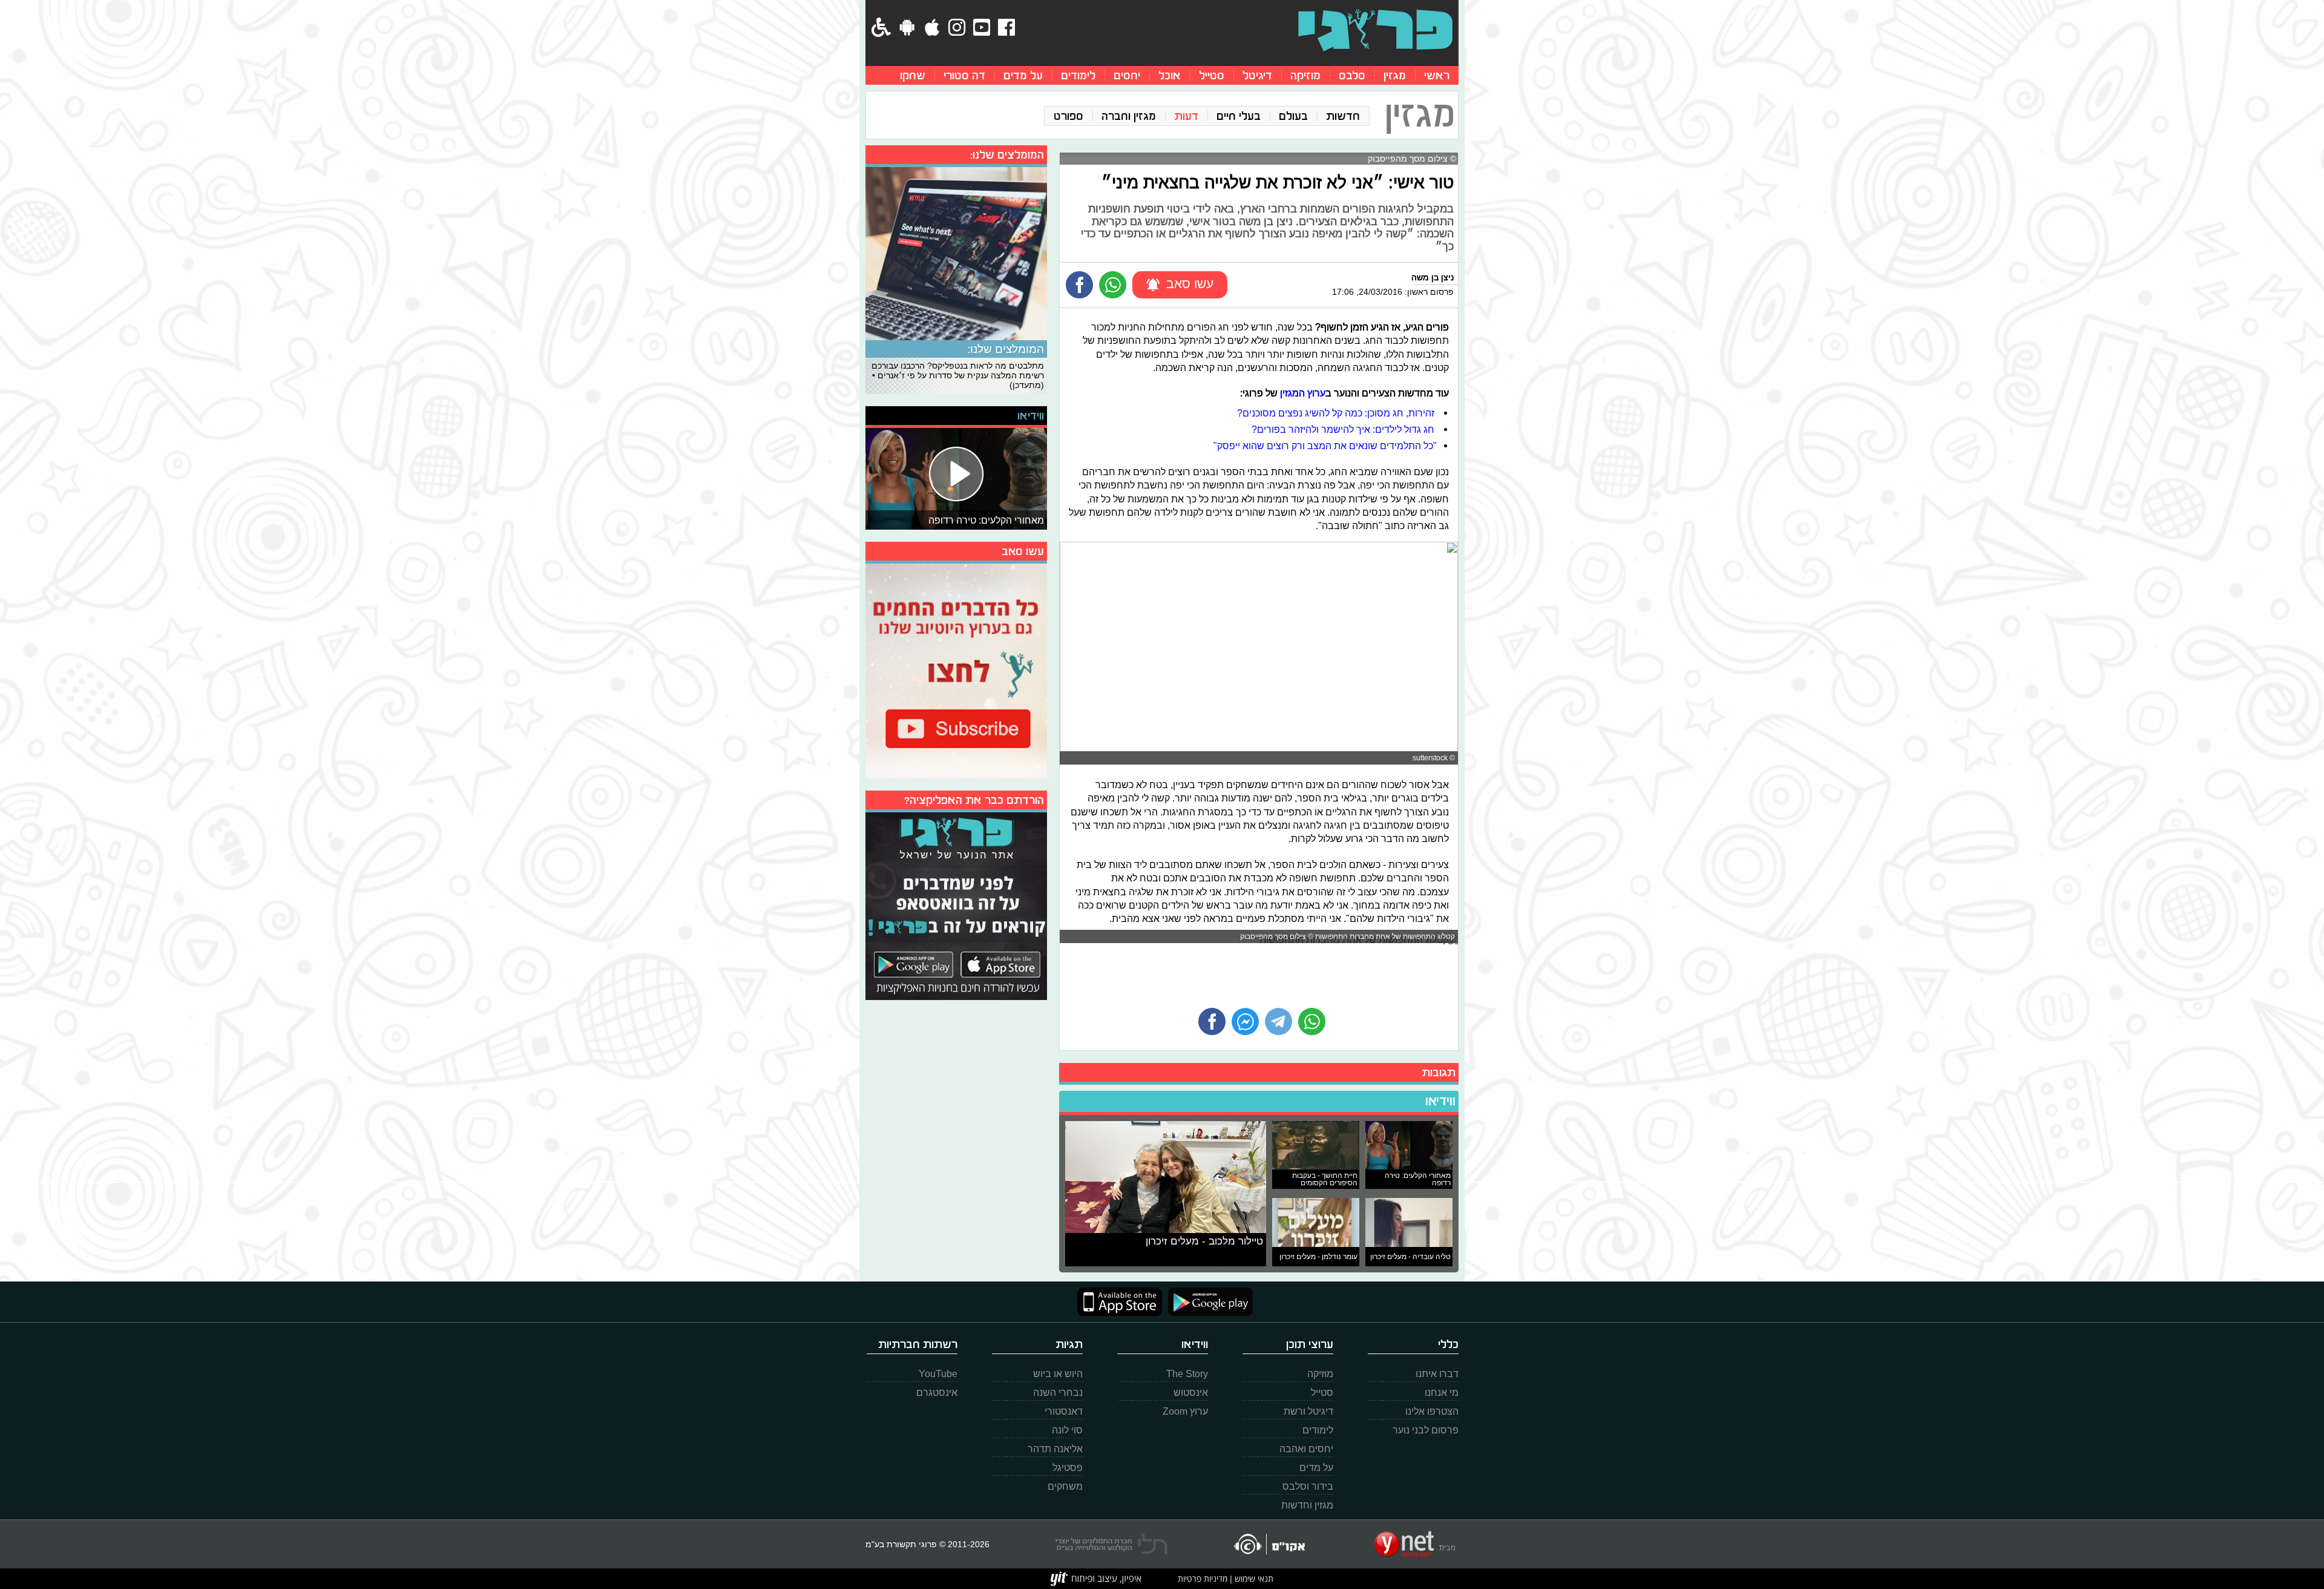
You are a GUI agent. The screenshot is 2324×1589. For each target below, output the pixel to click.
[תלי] (1111, 1544)
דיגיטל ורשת (1308, 1411)
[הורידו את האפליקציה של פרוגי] (956, 905)
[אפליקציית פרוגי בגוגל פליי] (1207, 1302)
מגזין (1395, 75)
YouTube (938, 1374)
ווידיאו (1440, 1101)
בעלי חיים (1239, 116)
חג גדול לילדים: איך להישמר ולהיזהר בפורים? (1344, 429)
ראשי (1437, 75)
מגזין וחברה (1129, 116)
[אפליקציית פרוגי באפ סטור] (1120, 1302)
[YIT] (1096, 1579)
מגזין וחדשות (1307, 1505)
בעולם (1293, 116)
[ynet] (1415, 1544)
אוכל (1170, 75)
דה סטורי (964, 75)
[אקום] (1269, 1544)
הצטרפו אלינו (1432, 1411)
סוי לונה (1067, 1430)
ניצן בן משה (1433, 277)
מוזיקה (1305, 75)
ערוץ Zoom (1185, 1411)
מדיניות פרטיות (1203, 1578)
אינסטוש (1191, 1393)
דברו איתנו (1437, 1374)
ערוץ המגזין (1303, 393)
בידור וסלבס (1308, 1486)
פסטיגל (1068, 1468)
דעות (1186, 116)
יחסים (1127, 75)
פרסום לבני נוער (1426, 1430)
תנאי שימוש (1253, 1578)
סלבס (1352, 75)
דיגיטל (1257, 75)
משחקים (1065, 1486)
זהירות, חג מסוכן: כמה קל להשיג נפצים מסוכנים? (1337, 413)
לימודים (1078, 75)
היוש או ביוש (1058, 1374)
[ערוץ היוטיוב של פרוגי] (956, 669)
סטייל (1212, 75)
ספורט (1068, 116)
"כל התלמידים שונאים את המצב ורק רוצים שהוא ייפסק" (1325, 446)
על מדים (1023, 75)
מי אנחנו (1442, 1393)
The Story (1187, 1374)
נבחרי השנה (1058, 1393)
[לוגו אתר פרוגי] (1375, 30)
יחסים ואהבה (1306, 1449)
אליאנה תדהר (1055, 1449)
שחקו (913, 75)
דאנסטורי (1064, 1411)
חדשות (1343, 116)
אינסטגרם (937, 1393)
